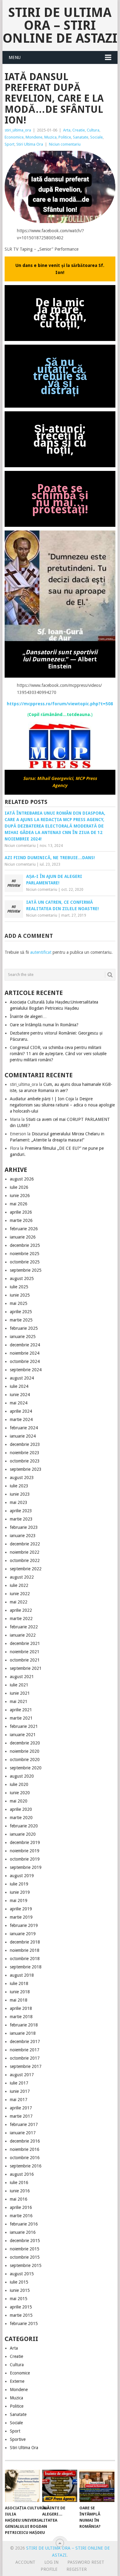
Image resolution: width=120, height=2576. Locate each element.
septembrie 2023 (26, 1469)
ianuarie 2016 (23, 2232)
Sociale (96, 137)
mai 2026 (19, 1204)
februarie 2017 (24, 2124)
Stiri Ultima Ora (30, 144)
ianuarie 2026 (23, 1237)
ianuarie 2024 (23, 1436)
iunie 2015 (20, 2290)
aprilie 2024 (21, 1411)
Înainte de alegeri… (28, 1016)
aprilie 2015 (21, 2307)
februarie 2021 (24, 1726)
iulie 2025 (19, 1287)
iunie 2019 (20, 1892)
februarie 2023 (24, 1527)
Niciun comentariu (65, 144)
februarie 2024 (24, 1428)
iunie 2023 (20, 1494)
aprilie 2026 (21, 1212)
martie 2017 (21, 2116)
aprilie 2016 (21, 2207)
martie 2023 (21, 1519)
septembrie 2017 (26, 2066)
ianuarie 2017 (23, 2133)
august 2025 (22, 1278)
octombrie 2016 (25, 2158)
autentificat (41, 952)
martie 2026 (21, 1220)
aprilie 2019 (21, 1909)
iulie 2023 (19, 1486)
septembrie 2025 (26, 1270)
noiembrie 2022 (25, 1552)
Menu (15, 57)
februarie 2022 (24, 1627)
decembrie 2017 (25, 2042)
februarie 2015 (24, 2323)
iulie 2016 (19, 2183)
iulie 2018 (19, 1983)
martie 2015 (21, 2315)
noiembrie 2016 (25, 2149)
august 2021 (22, 1677)
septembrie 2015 (26, 2265)
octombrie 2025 (25, 1262)
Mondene (34, 137)
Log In (51, 2562)
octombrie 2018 (25, 1959)
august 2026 (22, 1179)
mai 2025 (19, 1303)
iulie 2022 (19, 1585)
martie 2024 (21, 1419)
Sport (10, 144)
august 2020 (22, 1776)
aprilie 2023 (21, 1511)
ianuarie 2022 (23, 1635)
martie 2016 (21, 2216)
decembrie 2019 (25, 1842)
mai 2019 (19, 1901)
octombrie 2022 (25, 1560)
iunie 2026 (20, 1196)
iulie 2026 (19, 1187)
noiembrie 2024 (25, 1353)
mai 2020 (19, 1801)
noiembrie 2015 (25, 2249)
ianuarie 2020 (23, 1834)
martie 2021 (21, 1718)
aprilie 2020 (21, 1809)
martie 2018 (21, 2017)
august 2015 (22, 2274)
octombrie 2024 (25, 1361)
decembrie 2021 (25, 1643)
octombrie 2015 (25, 2257)
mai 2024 (19, 1403)
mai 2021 (19, 1701)
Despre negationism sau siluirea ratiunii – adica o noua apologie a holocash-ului (62, 1105)
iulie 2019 (19, 1884)
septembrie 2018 (26, 1967)
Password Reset (86, 2562)
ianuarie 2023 (23, 1536)
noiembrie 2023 (25, 1453)
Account (25, 2562)
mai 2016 (19, 2199)
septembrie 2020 (26, 1768)
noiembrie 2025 (25, 1254)
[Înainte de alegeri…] (60, 2486)
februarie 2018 (24, 2025)
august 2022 (22, 1577)
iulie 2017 (19, 2083)
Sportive (18, 2439)
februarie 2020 (24, 1826)
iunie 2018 (20, 1992)
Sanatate (81, 137)
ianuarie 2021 (23, 1735)
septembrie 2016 (26, 2166)
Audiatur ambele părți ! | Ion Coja (42, 1099)
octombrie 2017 (25, 2058)
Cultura (93, 130)
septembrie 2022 (26, 1569)
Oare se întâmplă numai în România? (44, 1025)
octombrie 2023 (25, 1461)
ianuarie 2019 (23, 1934)
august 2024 (22, 1378)
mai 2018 (19, 2000)
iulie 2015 (19, 2282)
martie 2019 (21, 1917)
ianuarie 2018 (23, 2033)
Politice (65, 137)
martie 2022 (21, 1619)
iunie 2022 (20, 1594)
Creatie (79, 130)
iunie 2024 (20, 1395)
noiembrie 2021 (25, 1652)
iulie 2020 (19, 1784)
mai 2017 (19, 2100)
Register (77, 2569)
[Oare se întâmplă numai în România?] (97, 2486)
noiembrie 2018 (25, 1950)
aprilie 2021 (21, 1710)
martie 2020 (21, 1818)
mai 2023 (19, 1502)
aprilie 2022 (21, 1610)
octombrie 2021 (25, 1660)
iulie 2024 (19, 1386)
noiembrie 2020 (25, 1751)
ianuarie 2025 (23, 1337)
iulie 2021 (19, 1685)
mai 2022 (19, 1602)
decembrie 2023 (25, 1444)
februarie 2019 (24, 1925)
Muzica (50, 137)
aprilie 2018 (21, 2008)
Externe (17, 2381)
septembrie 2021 (26, 1668)
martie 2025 (21, 1320)
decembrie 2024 (25, 1345)
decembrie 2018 (25, 1942)
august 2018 (22, 1975)
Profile (49, 2569)
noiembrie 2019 (25, 1851)
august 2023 (22, 1478)
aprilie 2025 (21, 1312)
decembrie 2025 (25, 1245)
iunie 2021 (20, 1693)
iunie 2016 (20, 2191)
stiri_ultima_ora (18, 130)
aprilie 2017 (21, 2108)
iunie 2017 (20, 2091)
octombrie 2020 (25, 1760)
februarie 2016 (24, 2224)
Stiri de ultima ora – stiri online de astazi (60, 25)
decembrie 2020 (25, 1743)
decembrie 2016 (25, 2141)
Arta (67, 130)
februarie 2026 (24, 1229)
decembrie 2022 (25, 1544)
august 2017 (22, 2075)
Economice (14, 137)
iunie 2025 (20, 1295)
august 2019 (22, 1876)
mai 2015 (19, 2299)
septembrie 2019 (26, 1867)
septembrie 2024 (26, 1370)
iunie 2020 (20, 1793)
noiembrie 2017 (25, 2050)
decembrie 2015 (25, 2241)
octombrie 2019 (25, 1859)
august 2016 (22, 2174)
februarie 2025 (24, 1328)
